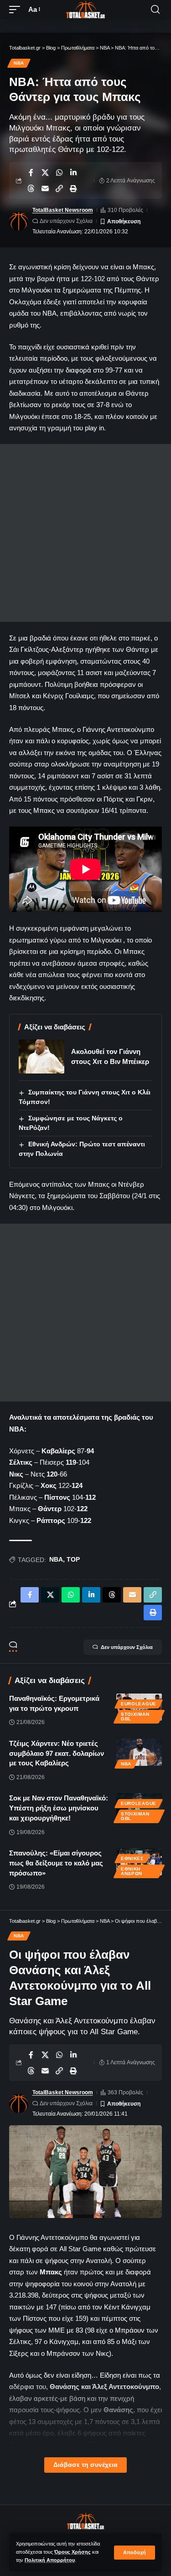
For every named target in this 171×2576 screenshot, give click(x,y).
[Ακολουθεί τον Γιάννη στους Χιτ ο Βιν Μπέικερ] (41, 1056)
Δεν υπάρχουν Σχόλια (66, 221)
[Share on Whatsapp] (59, 172)
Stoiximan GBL (135, 1716)
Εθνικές (132, 1858)
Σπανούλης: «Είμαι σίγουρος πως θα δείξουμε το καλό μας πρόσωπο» (56, 1863)
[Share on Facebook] (31, 172)
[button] (135, 2553)
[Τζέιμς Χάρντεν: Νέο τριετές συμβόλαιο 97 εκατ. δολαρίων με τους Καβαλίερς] (139, 1752)
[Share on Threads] (31, 188)
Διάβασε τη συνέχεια (85, 2465)
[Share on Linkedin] (73, 172)
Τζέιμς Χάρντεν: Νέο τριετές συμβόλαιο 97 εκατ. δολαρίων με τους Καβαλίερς (57, 1753)
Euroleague (139, 1704)
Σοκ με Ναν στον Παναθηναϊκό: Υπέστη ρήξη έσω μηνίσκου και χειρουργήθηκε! (59, 1808)
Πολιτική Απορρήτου (50, 2560)
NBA (19, 63)
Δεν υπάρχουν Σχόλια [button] (127, 1647)
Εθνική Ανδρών (132, 1871)
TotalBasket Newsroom (63, 210)
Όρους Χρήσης (73, 2552)
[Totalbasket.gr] (86, 10)
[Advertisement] (85, 533)
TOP (73, 1559)
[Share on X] (45, 172)
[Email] (45, 188)
